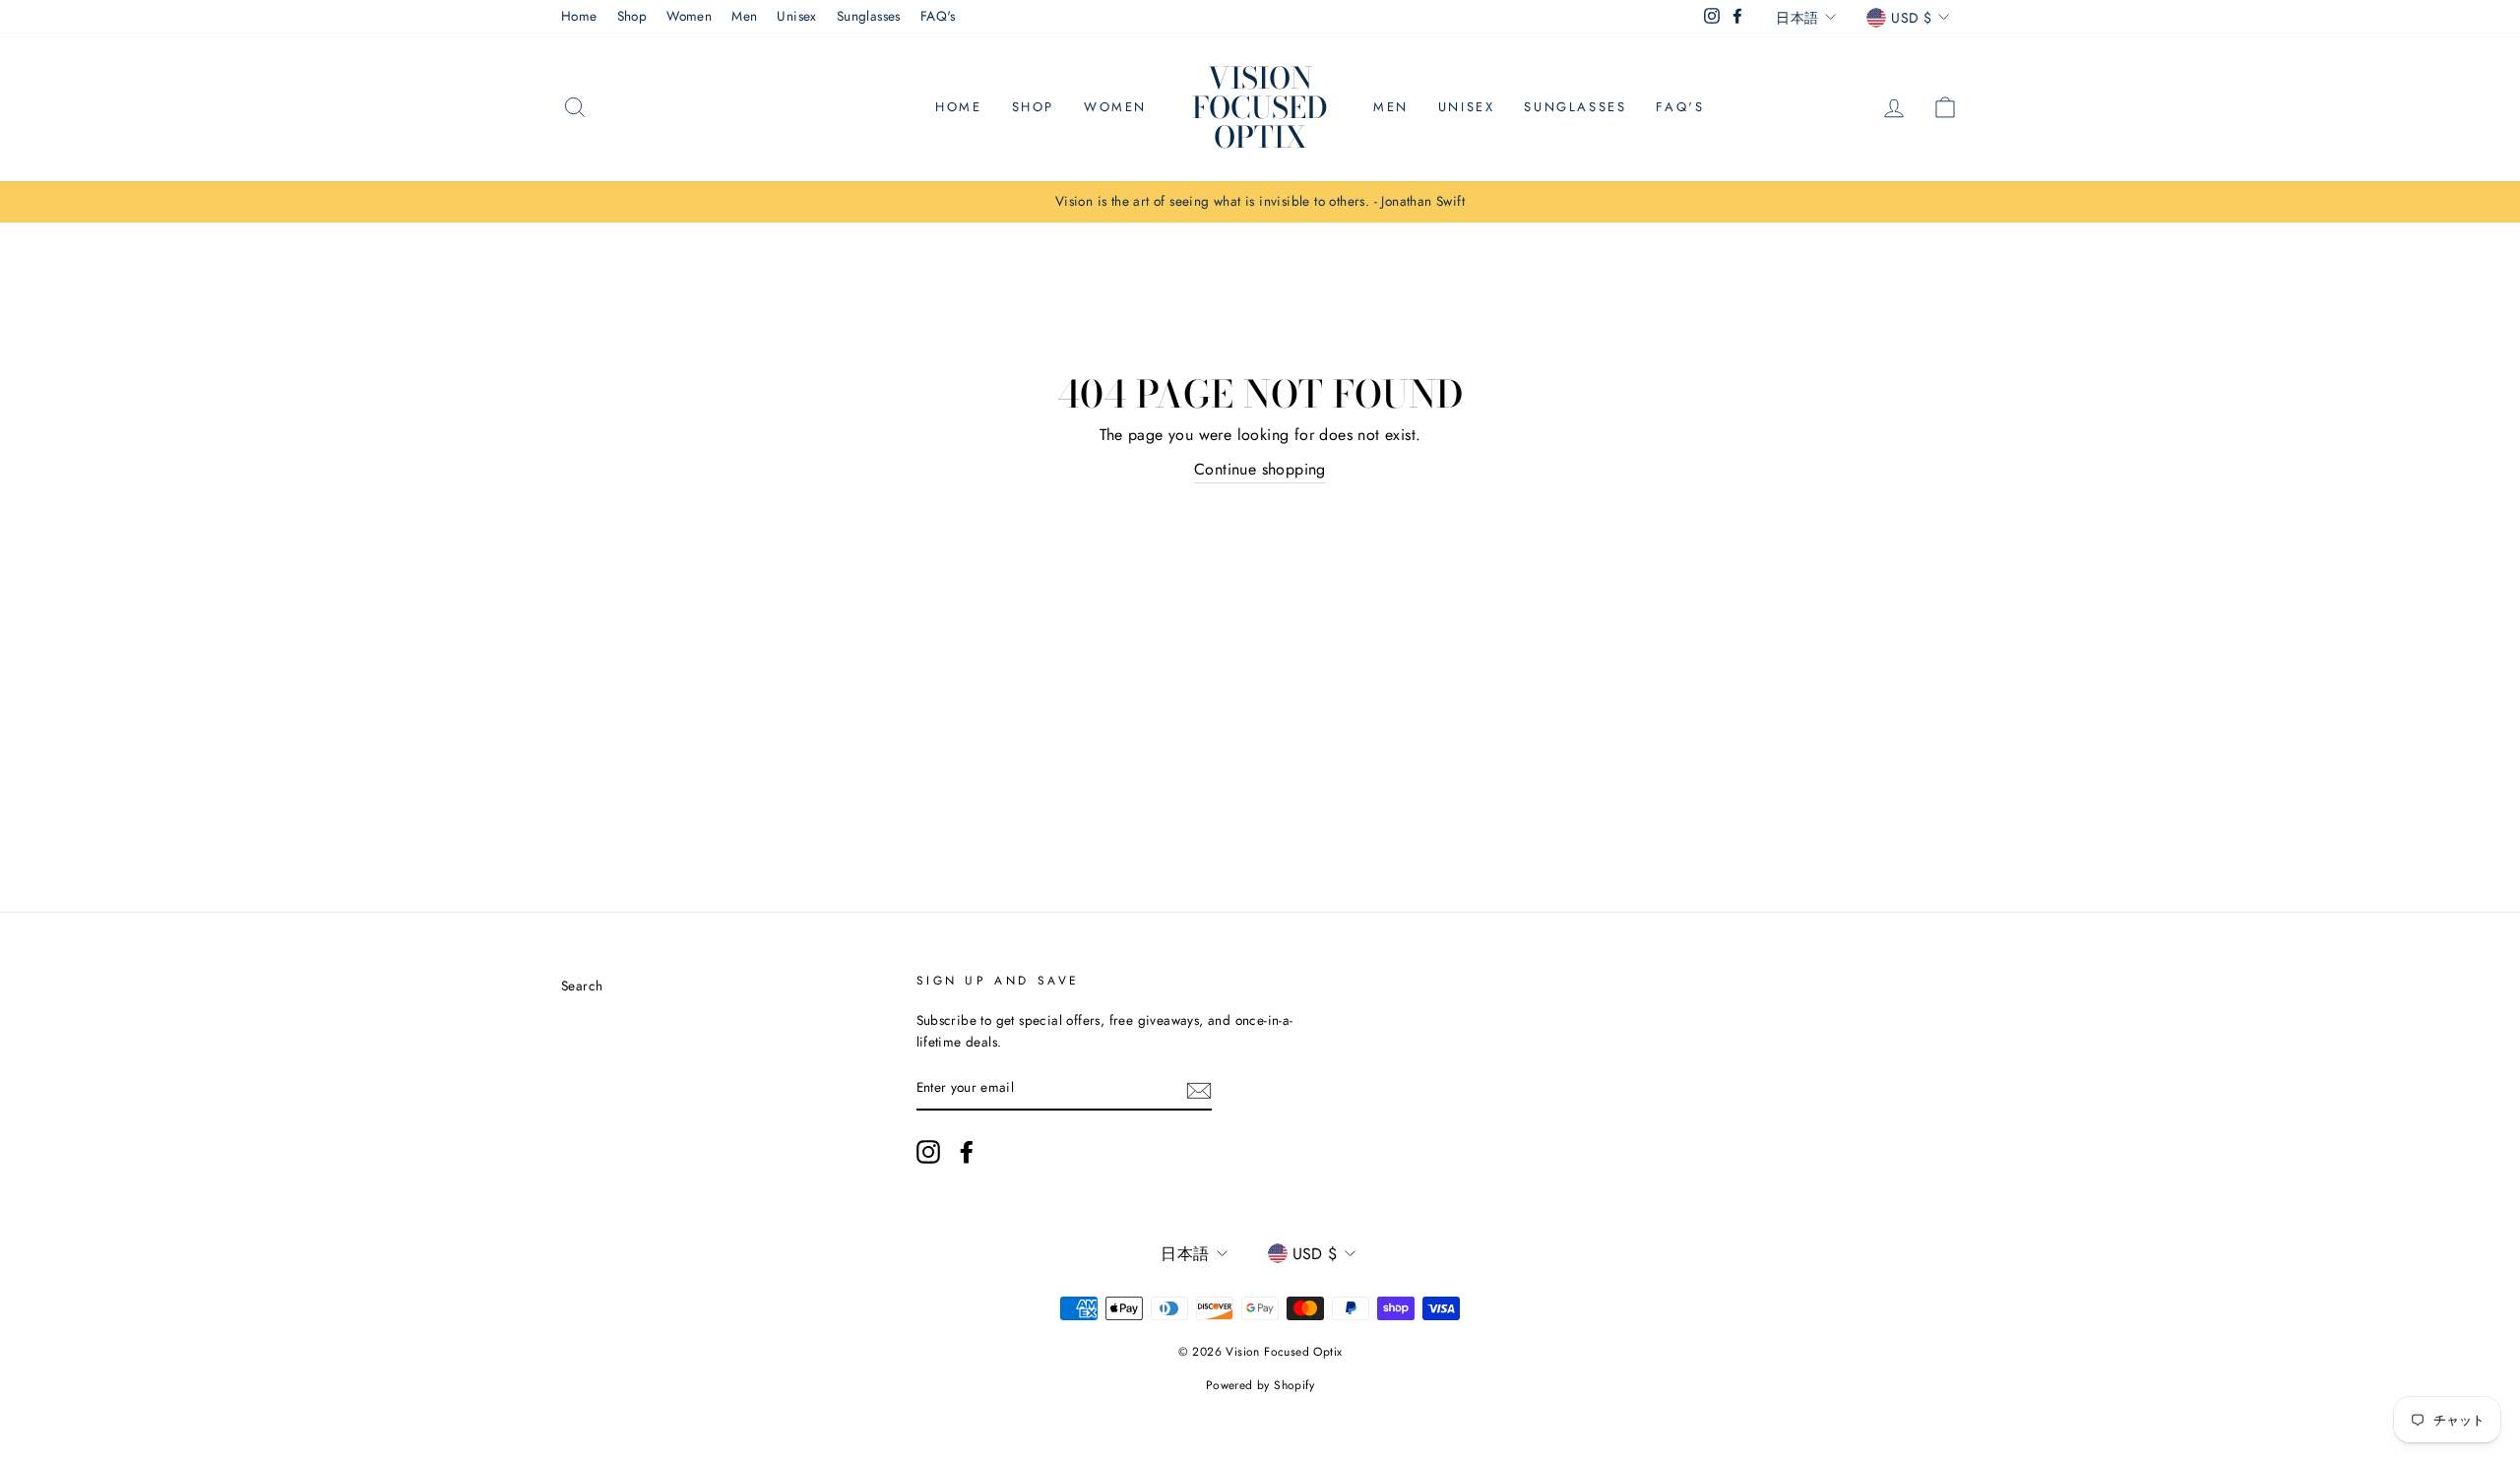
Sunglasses (869, 16)
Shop (632, 16)
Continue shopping (1260, 469)
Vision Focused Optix (1260, 107)
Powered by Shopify (1260, 1385)
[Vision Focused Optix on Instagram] (928, 1152)
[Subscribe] (1199, 1089)
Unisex (796, 16)
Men (744, 16)
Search (582, 985)
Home (579, 16)
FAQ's (938, 16)
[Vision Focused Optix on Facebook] (967, 1152)
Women (689, 16)
